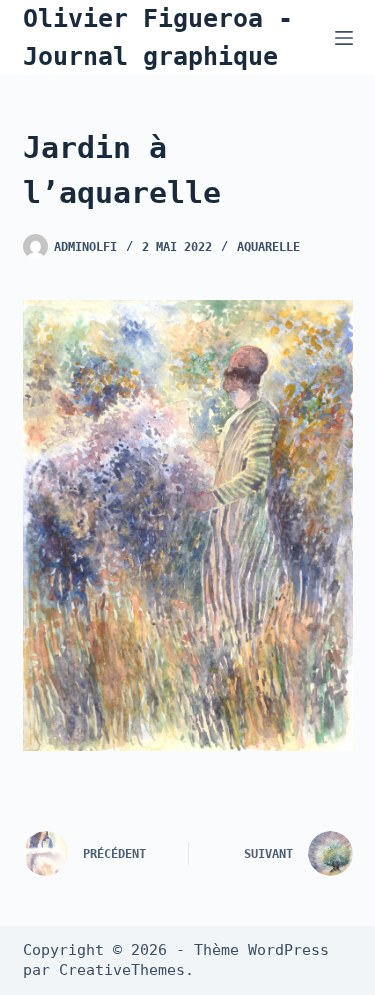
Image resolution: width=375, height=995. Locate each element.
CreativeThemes (122, 970)
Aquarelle (268, 247)
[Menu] (344, 38)
